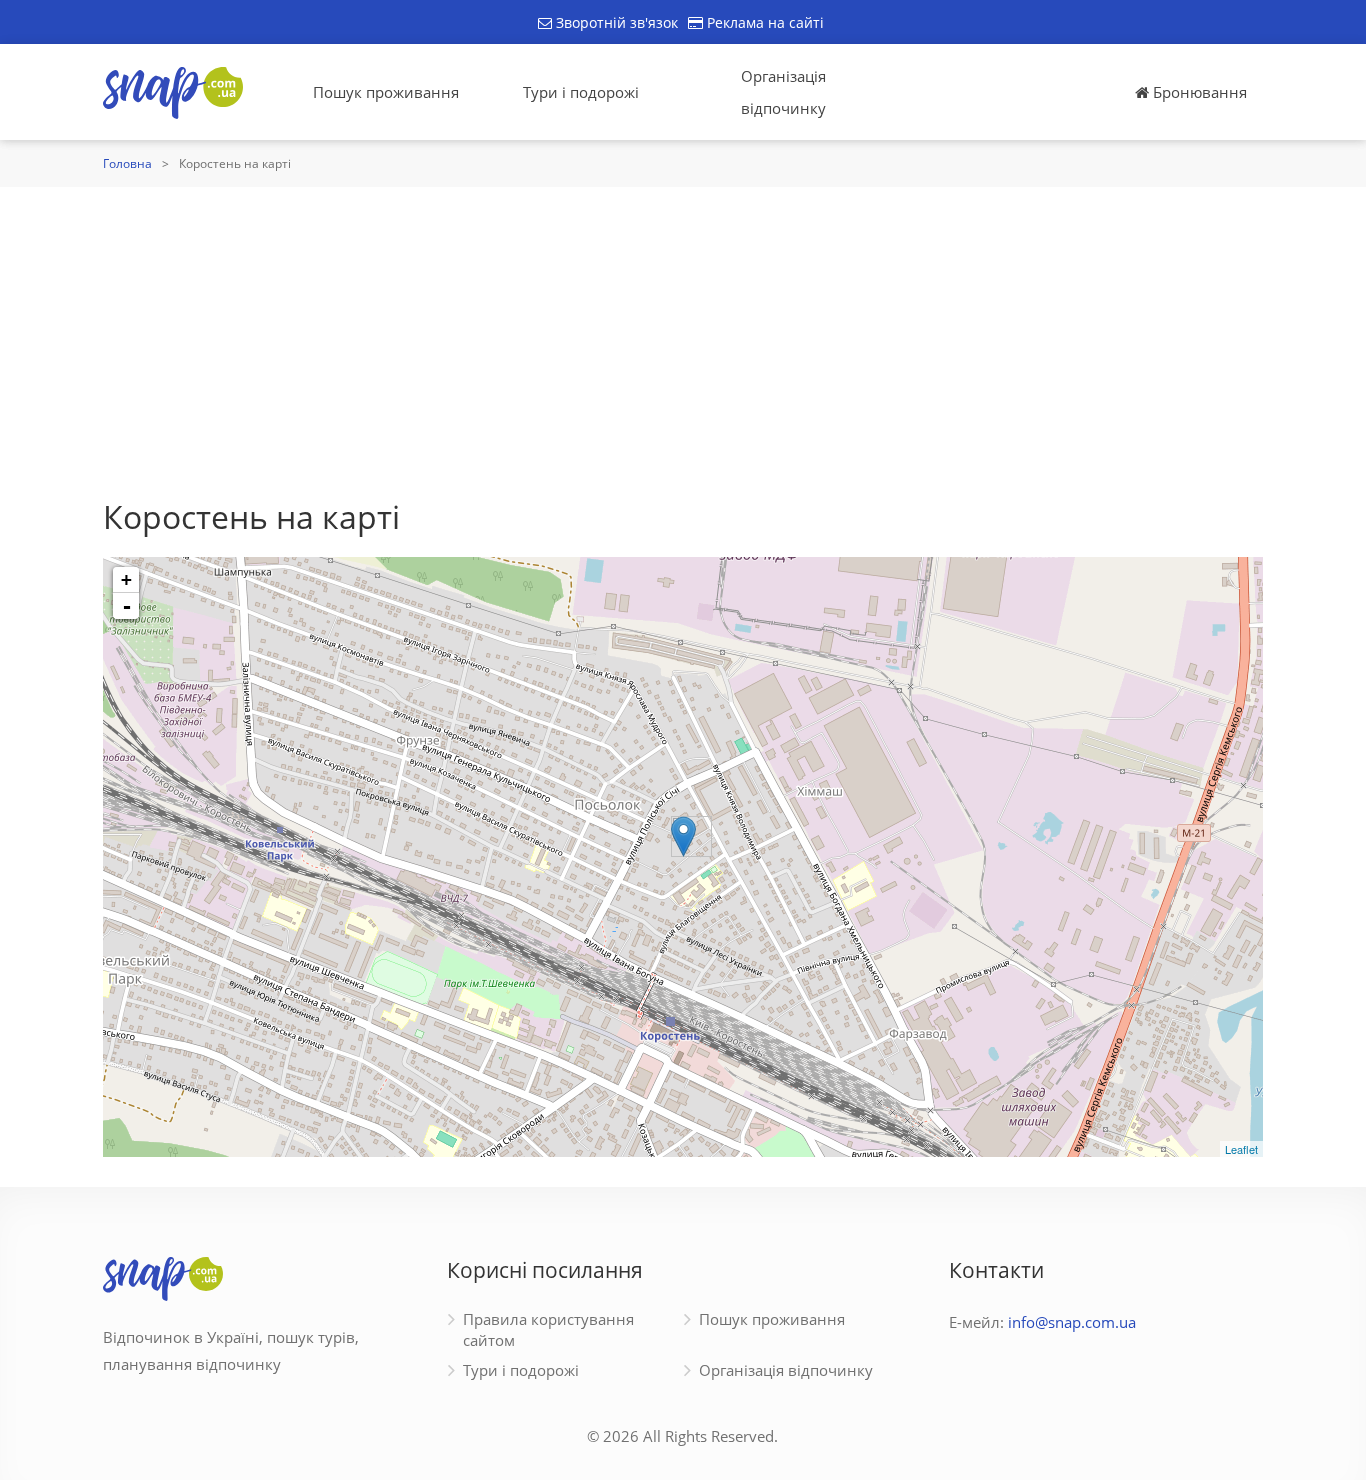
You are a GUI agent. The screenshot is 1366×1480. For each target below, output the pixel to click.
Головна (127, 163)
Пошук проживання (386, 92)
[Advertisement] (683, 337)
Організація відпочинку (783, 92)
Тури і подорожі (581, 92)
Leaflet (1241, 1149)
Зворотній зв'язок (615, 22)
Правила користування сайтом (548, 1329)
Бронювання (1198, 92)
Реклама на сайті (763, 22)
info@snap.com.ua (1072, 1322)
